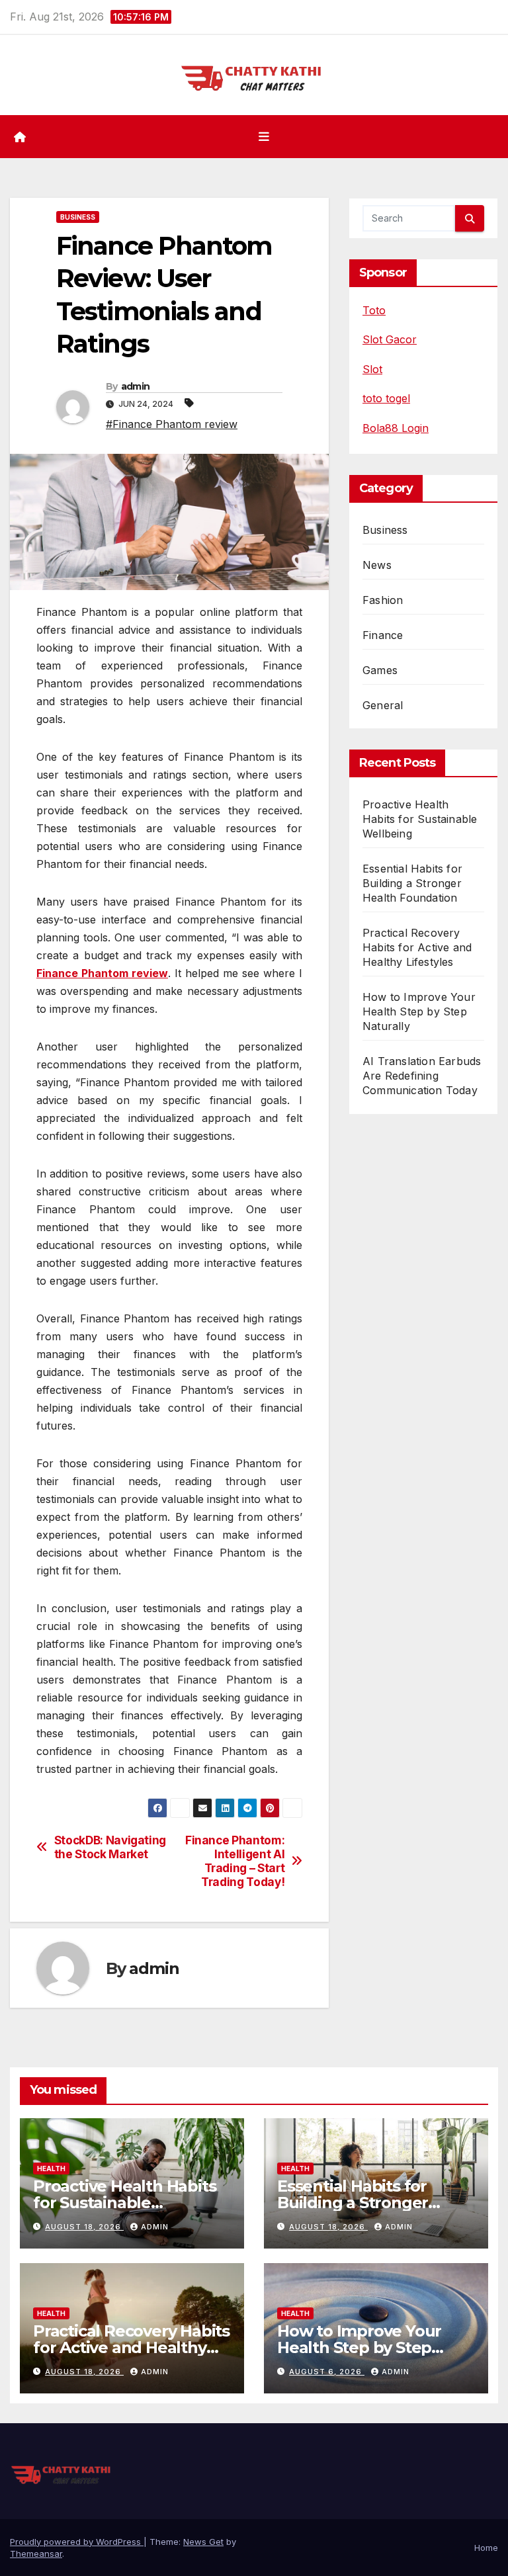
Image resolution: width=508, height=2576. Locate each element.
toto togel (386, 398)
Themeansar (36, 2554)
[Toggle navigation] (264, 137)
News (377, 565)
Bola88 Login (396, 428)
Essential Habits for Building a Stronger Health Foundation (412, 883)
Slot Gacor (390, 339)
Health (51, 2168)
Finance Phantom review (102, 973)
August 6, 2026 (327, 2372)
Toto (374, 310)
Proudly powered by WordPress (77, 2542)
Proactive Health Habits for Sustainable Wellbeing (420, 819)
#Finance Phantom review (172, 424)
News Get (203, 2542)
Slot (372, 369)
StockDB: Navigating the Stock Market (110, 1847)
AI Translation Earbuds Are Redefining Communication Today (422, 1076)
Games (380, 670)
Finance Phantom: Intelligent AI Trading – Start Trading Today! (235, 1861)
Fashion (383, 600)
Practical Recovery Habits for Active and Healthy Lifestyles (417, 947)
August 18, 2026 (84, 2227)
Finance (383, 635)
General (383, 705)
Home (486, 2548)
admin (136, 386)
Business (78, 217)
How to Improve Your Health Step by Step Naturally (419, 1011)
